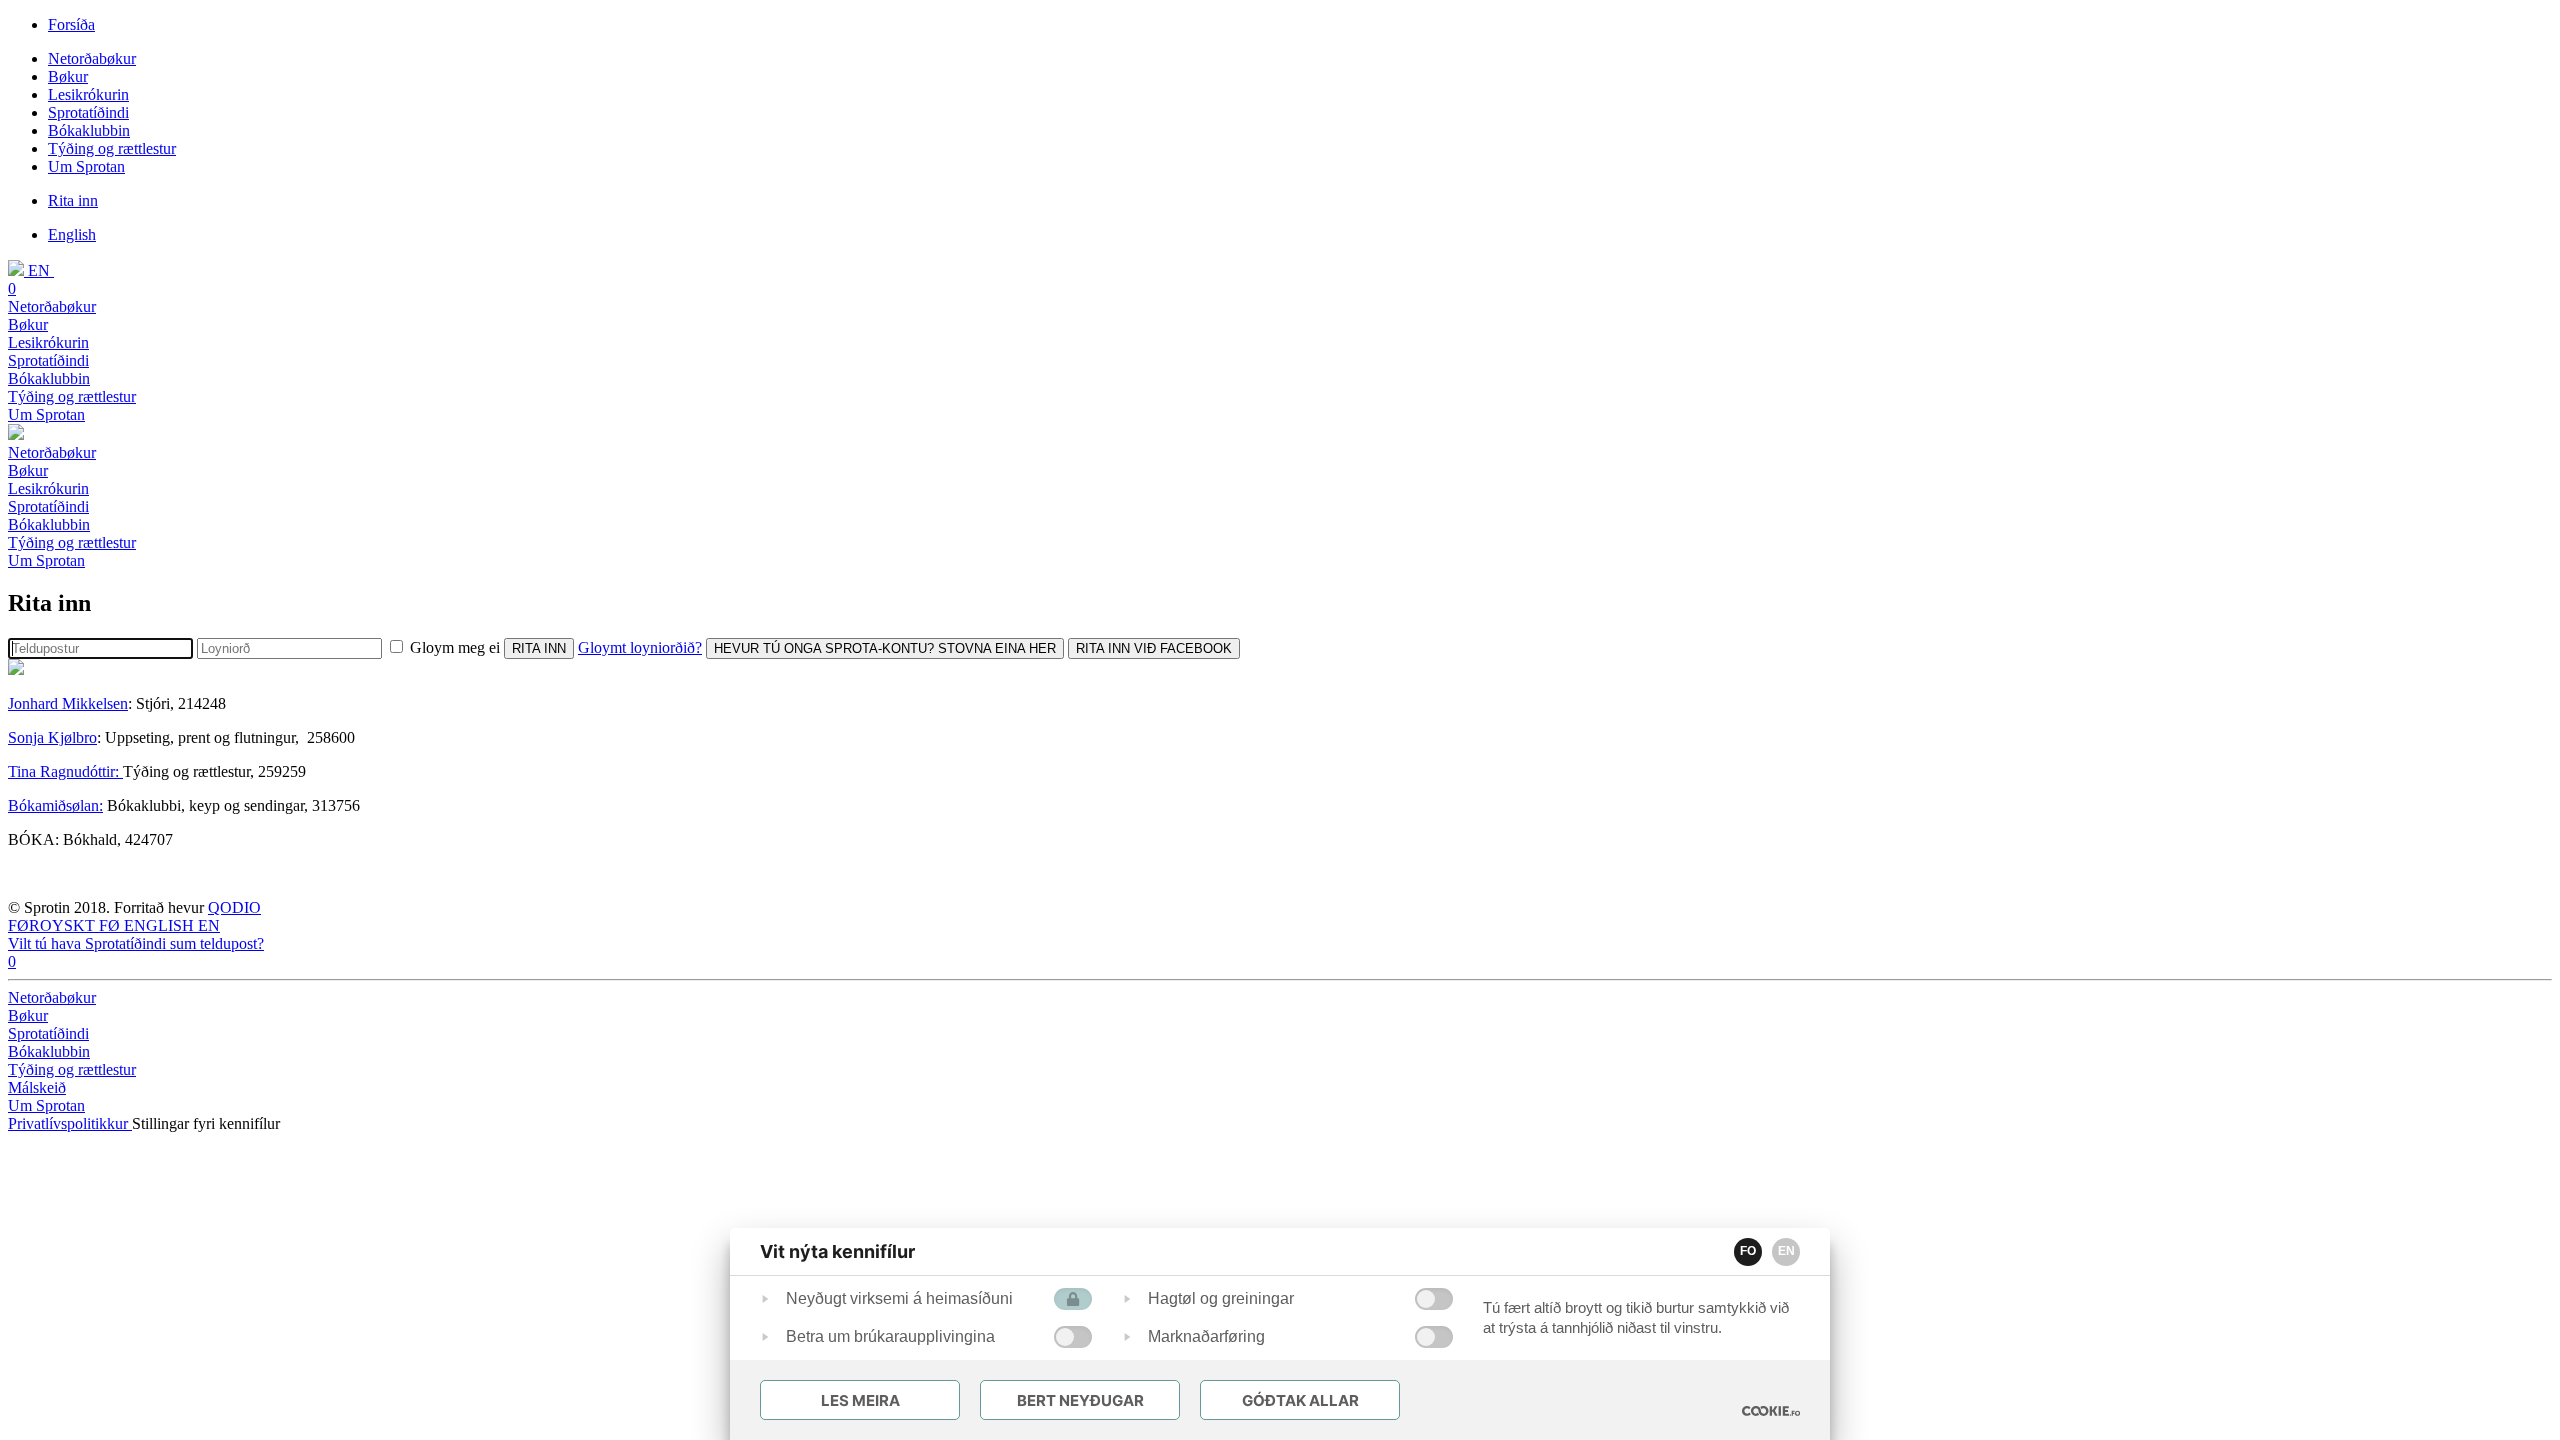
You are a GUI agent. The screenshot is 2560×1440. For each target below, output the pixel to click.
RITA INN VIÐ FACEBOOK (1154, 648)
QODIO (234, 907)
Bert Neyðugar (1080, 1400)
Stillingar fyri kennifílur (206, 1123)
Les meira (860, 1400)
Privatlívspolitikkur (70, 1123)
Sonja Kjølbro (52, 737)
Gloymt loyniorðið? (640, 647)
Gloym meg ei (455, 647)
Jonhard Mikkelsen (68, 703)
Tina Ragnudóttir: (65, 771)
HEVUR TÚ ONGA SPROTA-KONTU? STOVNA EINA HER (885, 648)
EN (1786, 1251)
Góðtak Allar (1300, 1400)
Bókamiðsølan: (55, 805)
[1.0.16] (1771, 1411)
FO (1748, 1251)
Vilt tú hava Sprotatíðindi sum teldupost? (136, 943)
